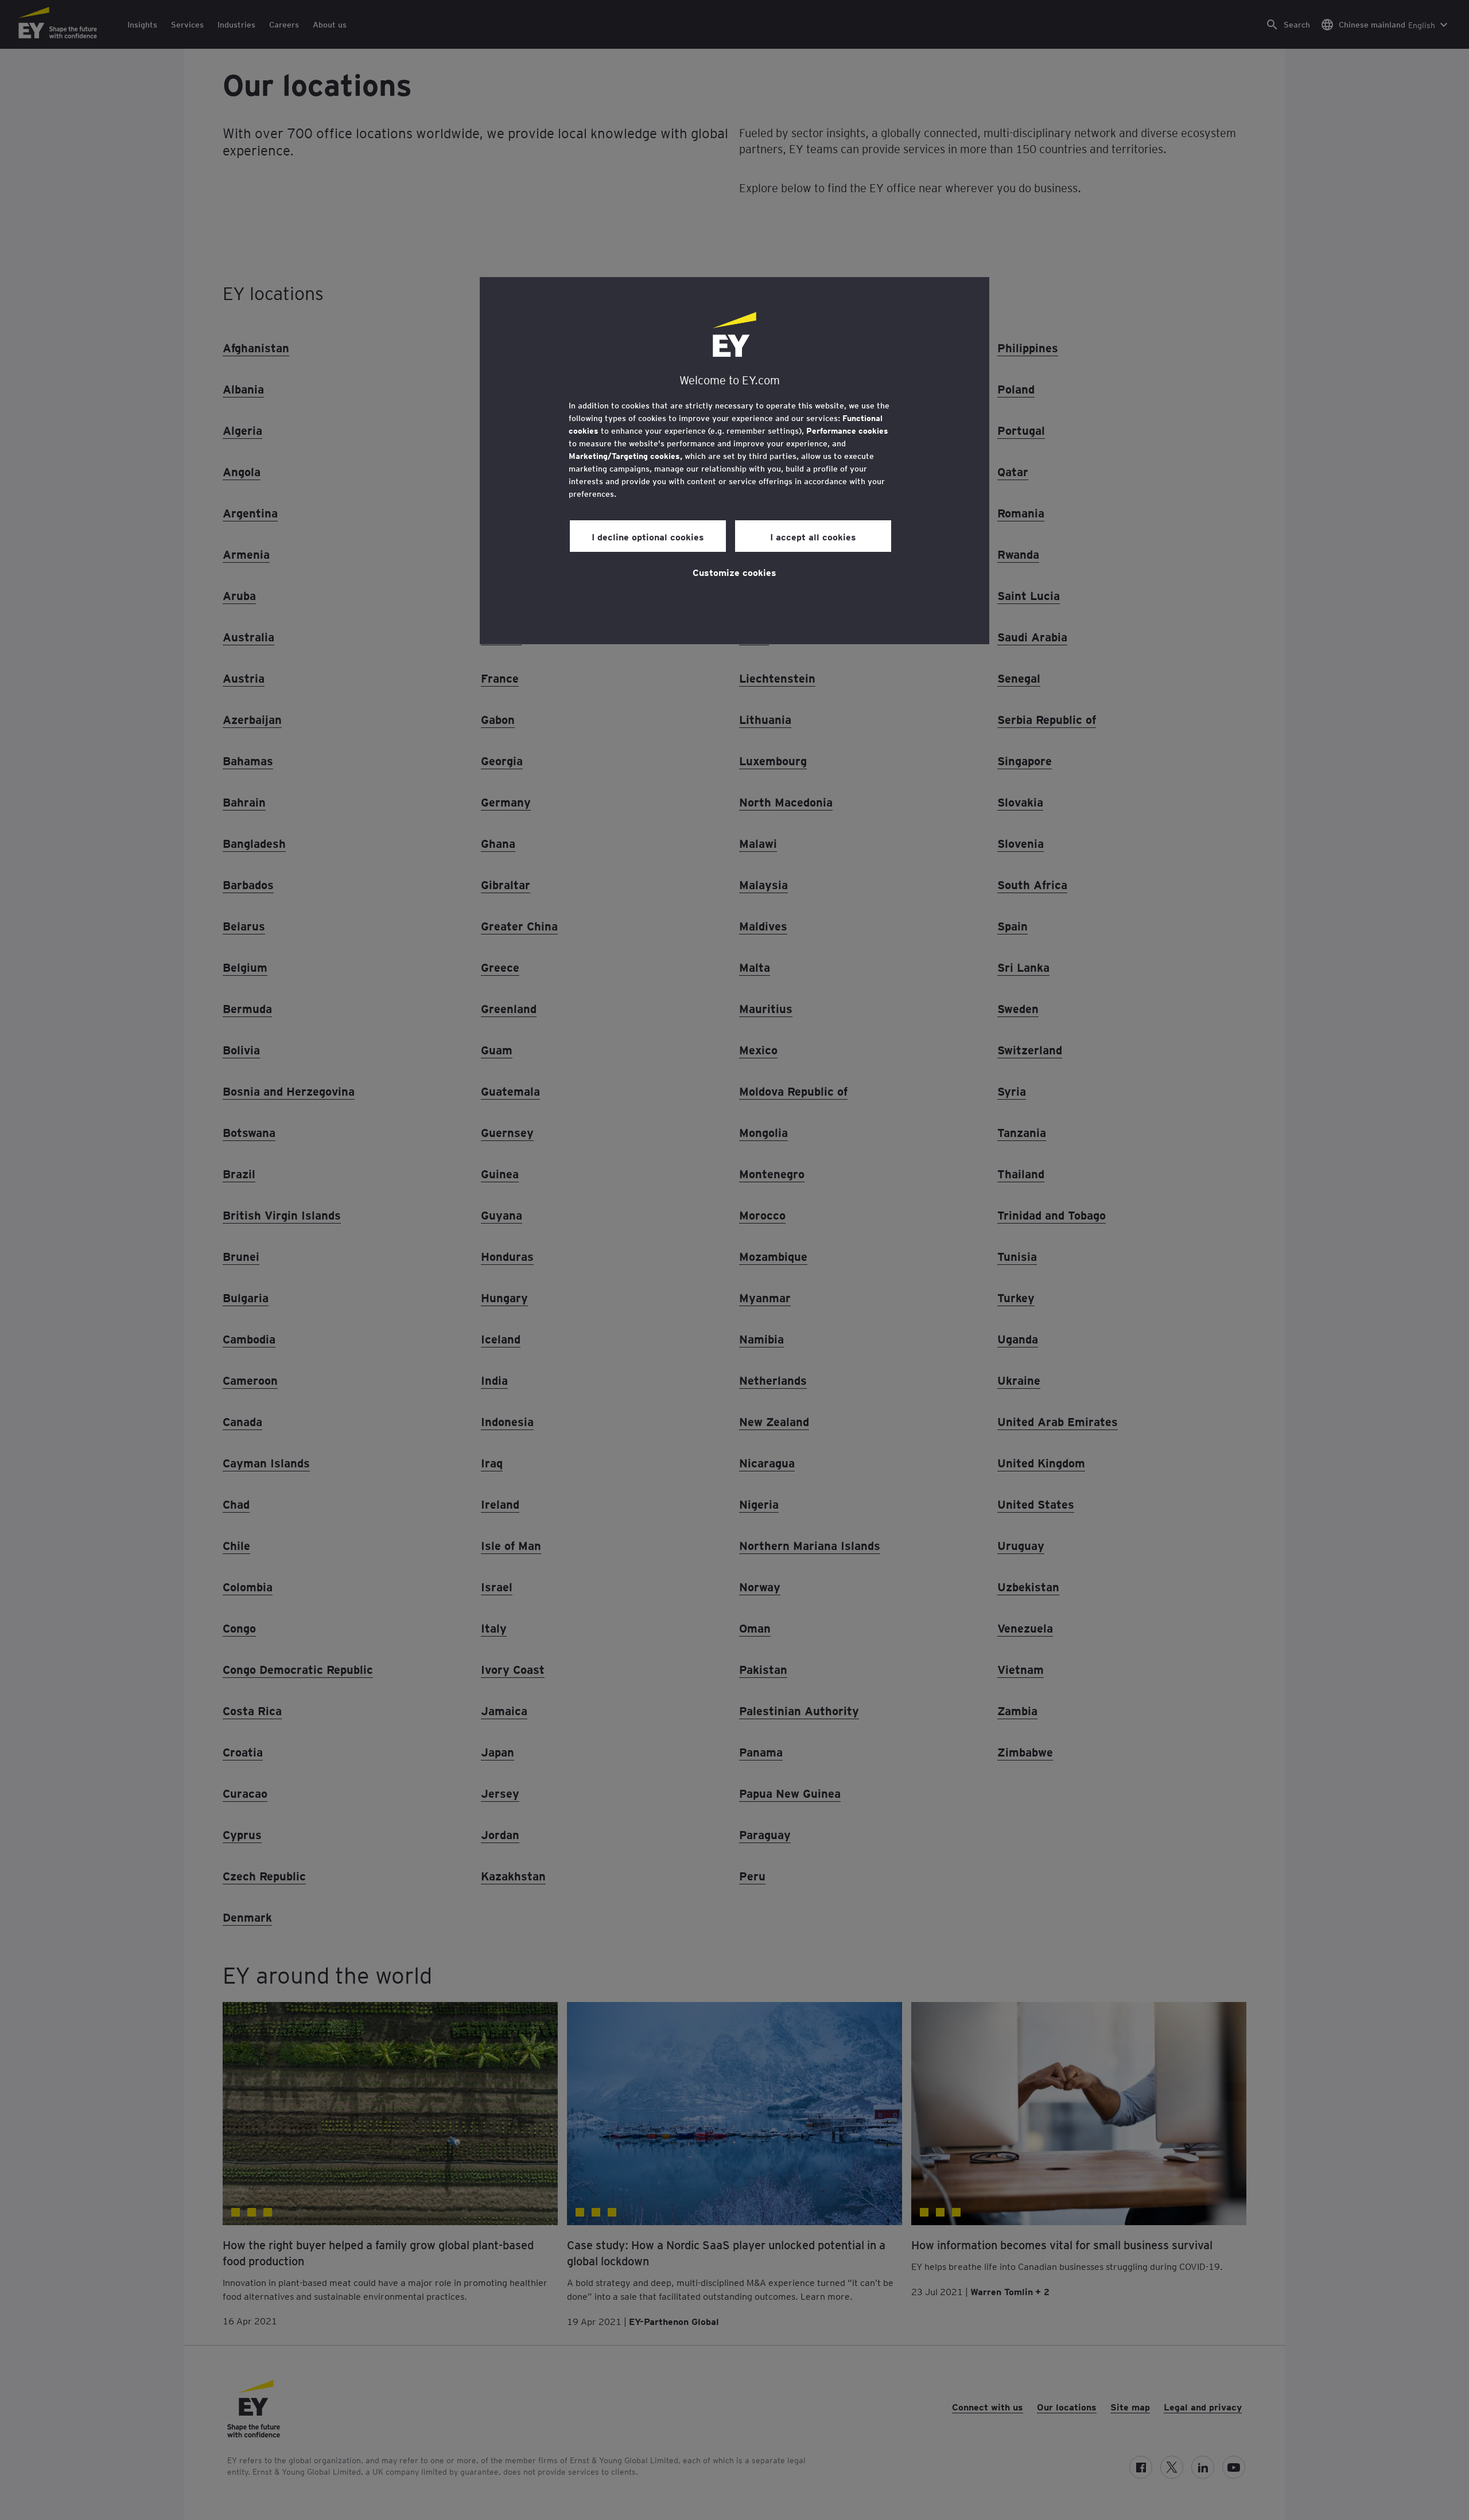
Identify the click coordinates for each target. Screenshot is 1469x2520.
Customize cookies (734, 572)
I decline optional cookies (648, 536)
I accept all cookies (813, 536)
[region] (734, 461)
